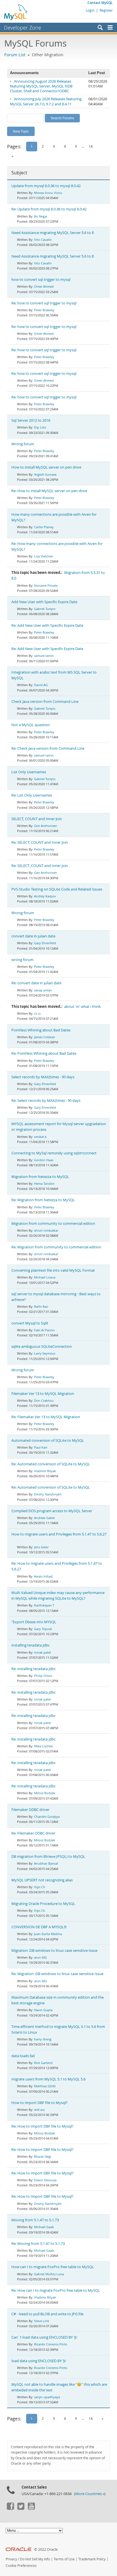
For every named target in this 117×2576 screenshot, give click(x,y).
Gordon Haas (44, 1160)
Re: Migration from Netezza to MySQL (43, 1200)
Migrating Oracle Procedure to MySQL (43, 1904)
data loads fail (23, 2056)
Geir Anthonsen (46, 826)
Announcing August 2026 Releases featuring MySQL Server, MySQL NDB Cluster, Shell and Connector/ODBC (41, 86)
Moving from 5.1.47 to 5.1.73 (35, 2220)
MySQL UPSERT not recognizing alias (42, 1880)
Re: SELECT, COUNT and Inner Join (40, 842)
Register (106, 10)
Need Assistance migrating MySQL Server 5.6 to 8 (53, 233)
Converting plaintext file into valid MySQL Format (53, 1270)
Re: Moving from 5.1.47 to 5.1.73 (38, 2244)
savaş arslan (43, 990)
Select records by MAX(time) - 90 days (43, 1077)
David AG (41, 685)
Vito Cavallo (43, 240)
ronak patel (42, 1652)
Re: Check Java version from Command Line (48, 748)
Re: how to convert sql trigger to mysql (44, 303)
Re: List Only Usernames (32, 795)
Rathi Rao (41, 1306)
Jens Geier (41, 1547)
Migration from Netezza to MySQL (40, 1177)
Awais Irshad (43, 1576)
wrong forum (22, 960)
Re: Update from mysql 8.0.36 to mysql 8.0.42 (49, 209)
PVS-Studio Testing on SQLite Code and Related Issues (57, 889)
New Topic (21, 131)
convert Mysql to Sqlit (30, 1323)
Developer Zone (23, 28)
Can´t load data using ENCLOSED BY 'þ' (44, 2337)
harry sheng (43, 2039)
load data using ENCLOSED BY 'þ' (39, 2361)
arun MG (40, 1957)
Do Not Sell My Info (35, 2559)
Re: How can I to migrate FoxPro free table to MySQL (56, 2290)
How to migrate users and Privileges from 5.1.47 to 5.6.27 (59, 1534)
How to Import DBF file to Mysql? (39, 2103)
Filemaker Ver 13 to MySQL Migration (43, 1394)
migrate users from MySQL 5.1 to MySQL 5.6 (48, 2079)
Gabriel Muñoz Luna (49, 2274)
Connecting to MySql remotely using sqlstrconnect (54, 1153)
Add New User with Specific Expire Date (44, 602)
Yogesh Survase (45, 474)
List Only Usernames (29, 772)
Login (90, 10)
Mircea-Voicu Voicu (48, 193)
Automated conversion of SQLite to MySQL (48, 1440)
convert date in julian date (33, 936)
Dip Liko (40, 427)
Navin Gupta (43, 2010)
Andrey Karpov (45, 896)
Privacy (11, 2559)
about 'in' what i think (82, 1007)
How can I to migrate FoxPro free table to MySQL (53, 2267)
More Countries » (90, 2494)
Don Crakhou (44, 1400)
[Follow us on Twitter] (21, 2508)
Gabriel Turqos (45, 609)
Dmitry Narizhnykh (48, 1494)
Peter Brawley (44, 310)
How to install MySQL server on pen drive (46, 467)
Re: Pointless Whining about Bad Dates (44, 1053)
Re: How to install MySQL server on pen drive (49, 491)
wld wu (39, 2110)
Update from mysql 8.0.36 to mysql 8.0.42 (46, 186)
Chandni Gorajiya (47, 1816)
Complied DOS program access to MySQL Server (52, 1511)
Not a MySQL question (31, 725)
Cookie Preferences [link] (21, 2566)
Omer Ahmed (44, 286)
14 (91, 146)
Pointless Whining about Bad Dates (41, 1030)
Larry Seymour (45, 1353)
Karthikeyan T (44, 1605)
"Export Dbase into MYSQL (34, 1622)
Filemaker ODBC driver (30, 1810)
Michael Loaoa (45, 1277)
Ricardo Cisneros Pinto (51, 2344)
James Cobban (45, 1037)
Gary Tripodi (43, 1629)
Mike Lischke (43, 1746)
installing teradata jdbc (31, 1645)
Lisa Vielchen (44, 556)
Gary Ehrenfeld (45, 943)
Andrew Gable (44, 1518)
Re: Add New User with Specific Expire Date (47, 625)
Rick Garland (43, 2063)
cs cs (37, 1013)
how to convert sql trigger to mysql (41, 280)
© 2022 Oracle (46, 2549)
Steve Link (42, 2321)
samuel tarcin (44, 656)
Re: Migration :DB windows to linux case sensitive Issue (57, 1974)
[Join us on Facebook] (10, 2508)
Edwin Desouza (45, 2180)
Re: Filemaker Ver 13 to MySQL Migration (46, 1417)
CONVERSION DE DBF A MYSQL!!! (39, 1927)
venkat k (40, 1137)
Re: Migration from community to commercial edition (56, 1247)
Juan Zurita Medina (48, 1934)
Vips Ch (40, 1887)
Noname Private (46, 585)
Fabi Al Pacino (44, 1330)
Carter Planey (44, 527)
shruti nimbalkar (46, 1230)
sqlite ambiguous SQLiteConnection (42, 1347)
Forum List (15, 55)
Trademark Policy (92, 2559)
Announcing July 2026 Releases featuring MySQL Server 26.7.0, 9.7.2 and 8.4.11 (46, 101)
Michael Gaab (44, 2227)
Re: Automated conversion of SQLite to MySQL (51, 1464)
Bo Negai (41, 216)
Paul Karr (41, 1447)
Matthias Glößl (45, 2086)
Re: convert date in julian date (36, 983)
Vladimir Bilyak (45, 1471)
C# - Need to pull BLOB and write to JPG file (47, 2314)
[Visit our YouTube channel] (31, 2508)
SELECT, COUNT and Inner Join (37, 819)
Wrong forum (23, 444)
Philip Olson (43, 1676)
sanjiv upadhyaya (47, 2397)
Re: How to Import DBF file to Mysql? (42, 2126)
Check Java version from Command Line (45, 702)
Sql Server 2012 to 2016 (31, 420)
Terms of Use (64, 2559)
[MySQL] (16, 12)
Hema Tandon (44, 1183)
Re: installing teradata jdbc (34, 1669)
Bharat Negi (43, 2156)
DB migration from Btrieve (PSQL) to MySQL (48, 1857)
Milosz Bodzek (45, 1793)
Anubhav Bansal (46, 1863)
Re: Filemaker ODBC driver (33, 1833)
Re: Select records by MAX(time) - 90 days (46, 1101)
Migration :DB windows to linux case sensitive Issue (54, 1951)
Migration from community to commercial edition (53, 1224)
